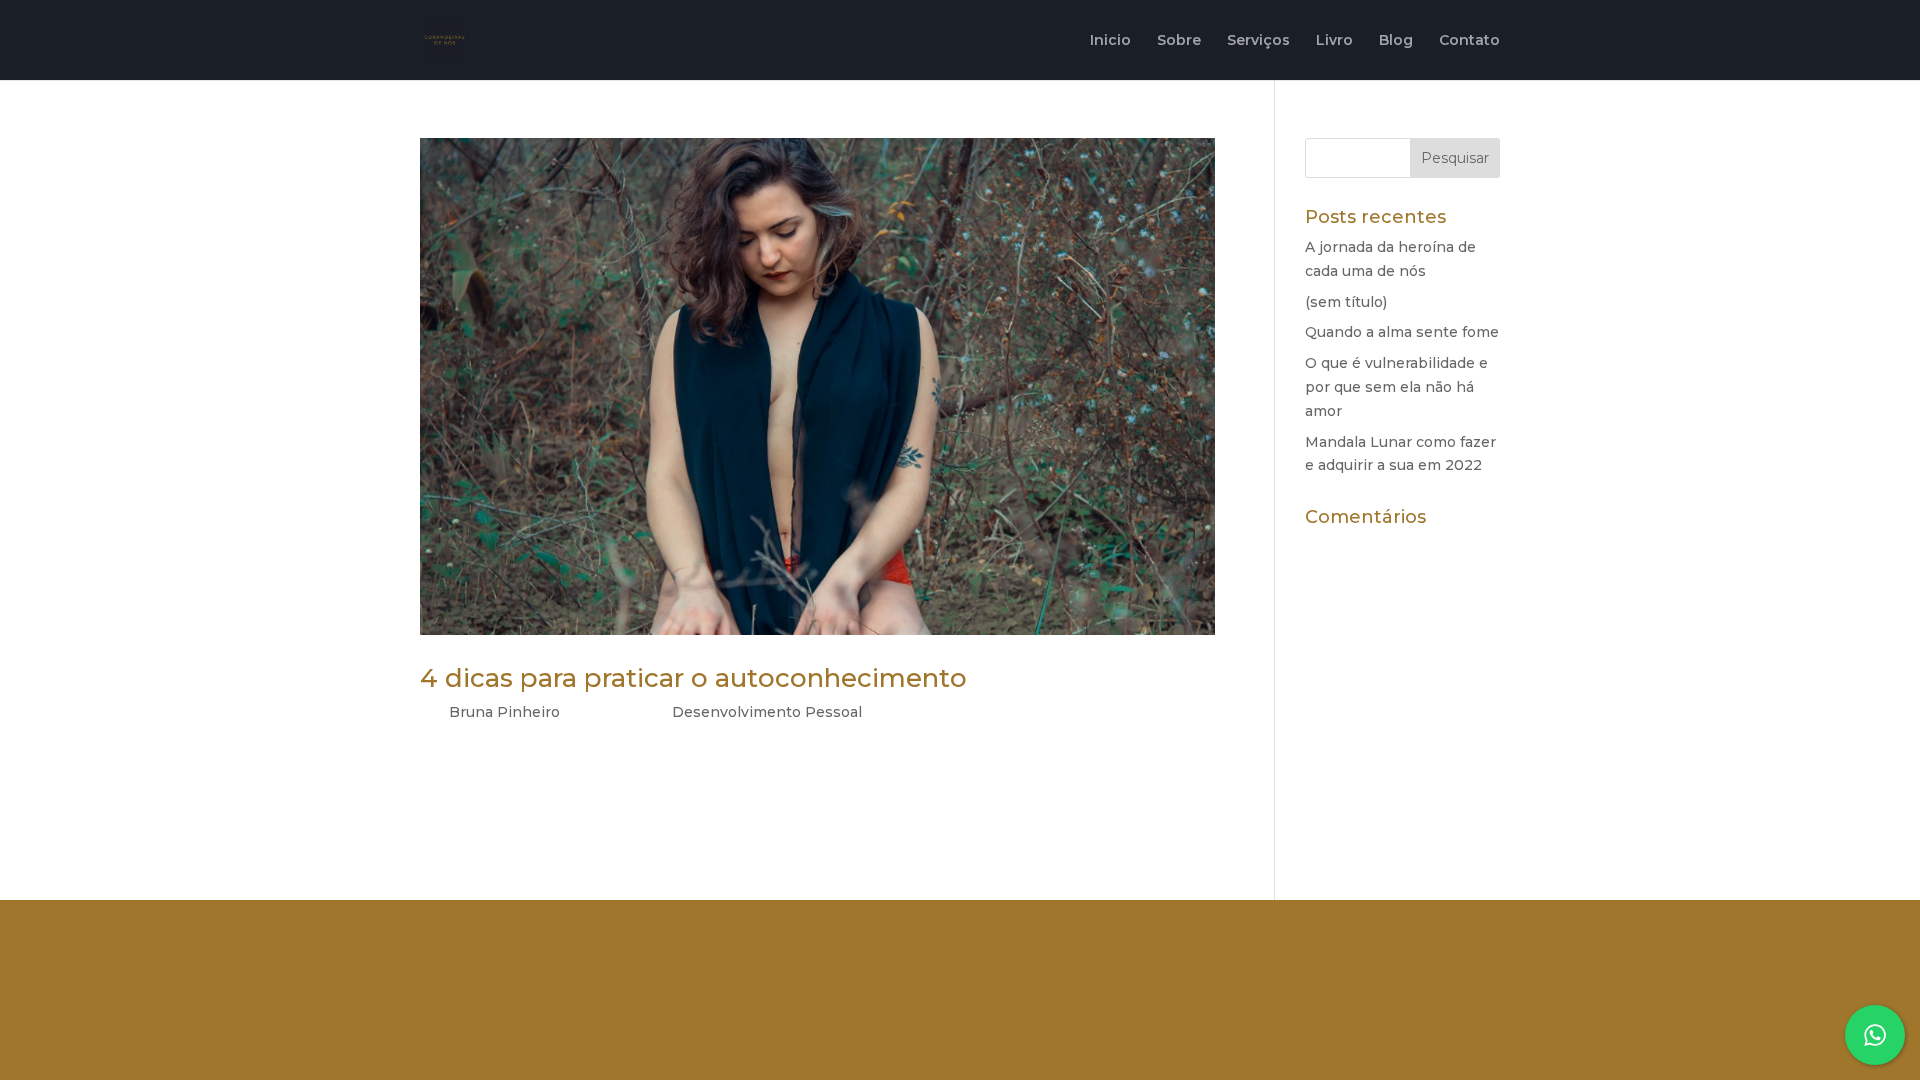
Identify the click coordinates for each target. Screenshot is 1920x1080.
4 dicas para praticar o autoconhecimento (693, 678)
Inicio (1110, 41)
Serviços (1258, 41)
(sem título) (1346, 302)
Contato (1469, 41)
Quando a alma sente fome (1402, 332)
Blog (1396, 41)
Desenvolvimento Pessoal (767, 712)
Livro (1334, 41)
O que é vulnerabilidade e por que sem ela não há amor (1396, 387)
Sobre (1179, 41)
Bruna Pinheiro (504, 712)
